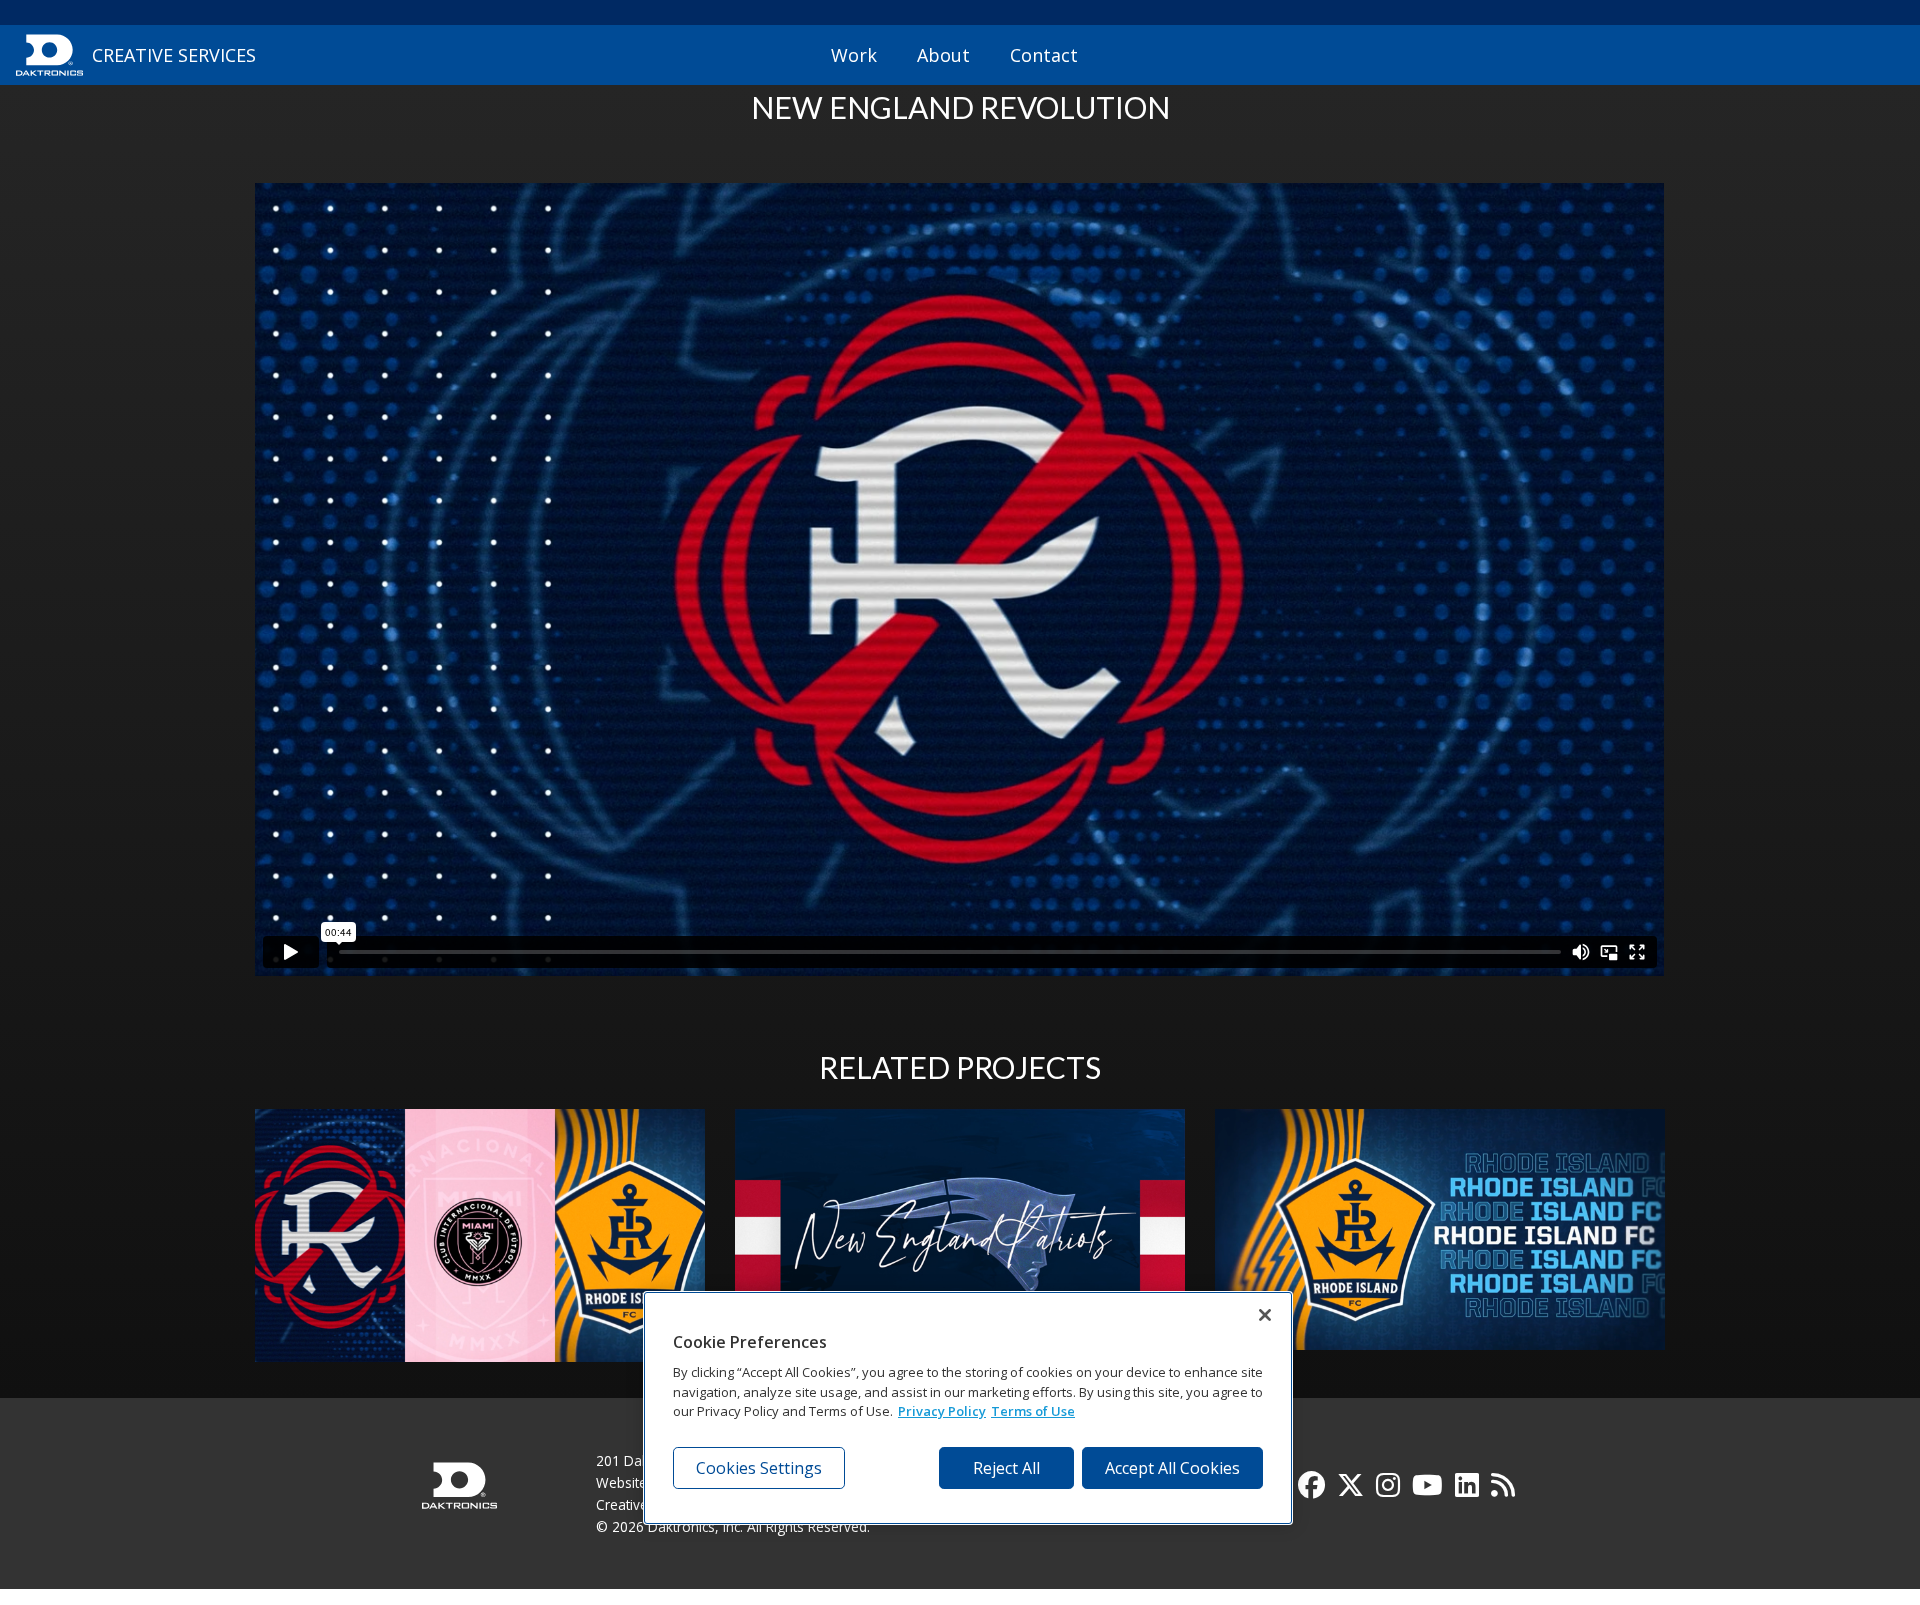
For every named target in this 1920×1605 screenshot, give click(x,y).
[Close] (1265, 1315)
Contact (1044, 55)
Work (854, 55)
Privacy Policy (942, 1411)
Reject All (1006, 1468)
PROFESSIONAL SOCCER (480, 1242)
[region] (968, 1408)
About (943, 55)
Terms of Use (1033, 1411)
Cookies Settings (759, 1468)
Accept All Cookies (1172, 1468)
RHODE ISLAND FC (1440, 1242)
